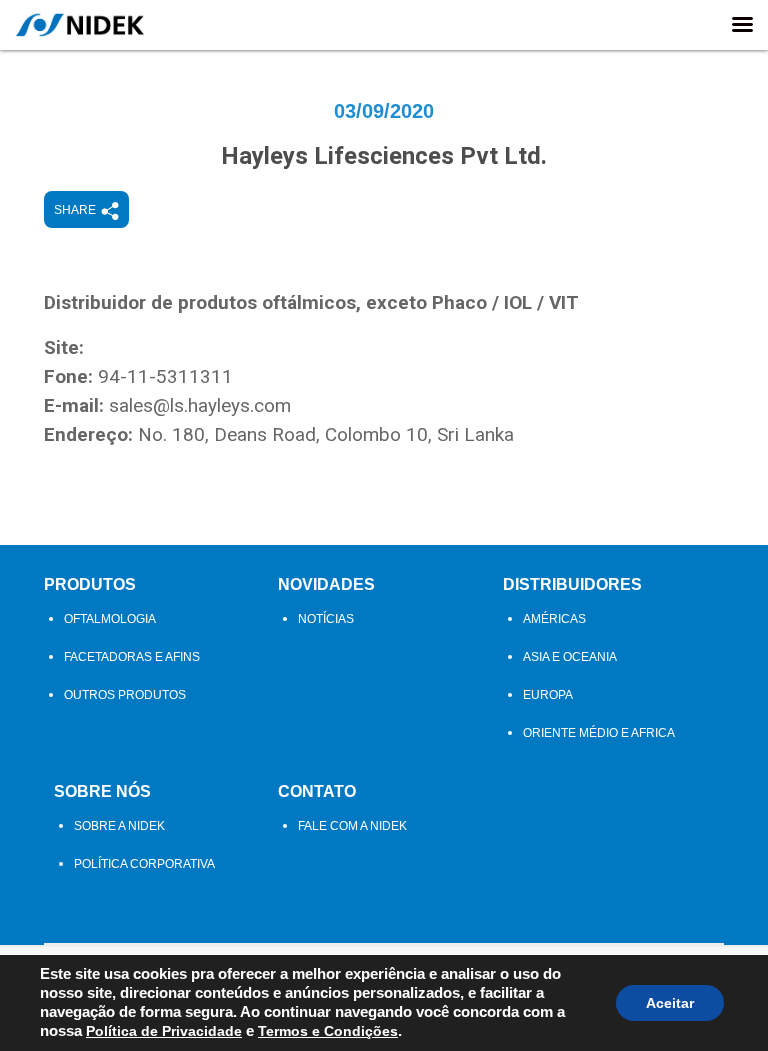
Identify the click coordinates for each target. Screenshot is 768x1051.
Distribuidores (572, 584)
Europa (548, 695)
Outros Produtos (125, 695)
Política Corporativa (144, 864)
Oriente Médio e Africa (599, 733)
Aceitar (670, 1003)
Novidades (326, 584)
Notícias (326, 619)
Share (75, 210)
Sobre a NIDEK (119, 826)
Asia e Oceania (570, 657)
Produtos (90, 584)
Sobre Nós (102, 791)
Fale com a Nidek (352, 826)
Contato (317, 791)
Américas (554, 619)
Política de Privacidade (164, 1031)
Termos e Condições (328, 1031)
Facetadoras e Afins (132, 657)
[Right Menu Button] (742, 25)
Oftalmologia (110, 619)
